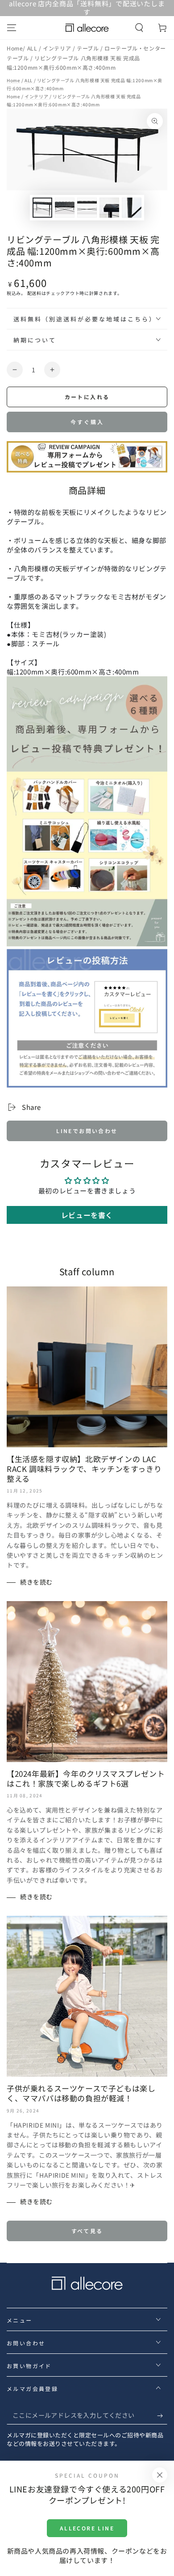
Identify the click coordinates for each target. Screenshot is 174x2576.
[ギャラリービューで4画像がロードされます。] (109, 208)
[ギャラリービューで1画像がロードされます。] (42, 208)
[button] (139, 28)
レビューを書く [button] (87, 1215)
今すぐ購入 (87, 422)
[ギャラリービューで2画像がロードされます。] (65, 208)
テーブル (89, 48)
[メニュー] (12, 28)
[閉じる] (160, 2475)
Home (15, 48)
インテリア (58, 48)
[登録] (162, 2416)
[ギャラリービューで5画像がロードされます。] (132, 208)
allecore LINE (87, 2528)
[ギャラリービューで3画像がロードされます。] (87, 208)
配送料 (34, 293)
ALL (33, 48)
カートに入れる (87, 397)
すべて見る (87, 2231)
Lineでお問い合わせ (87, 1131)
